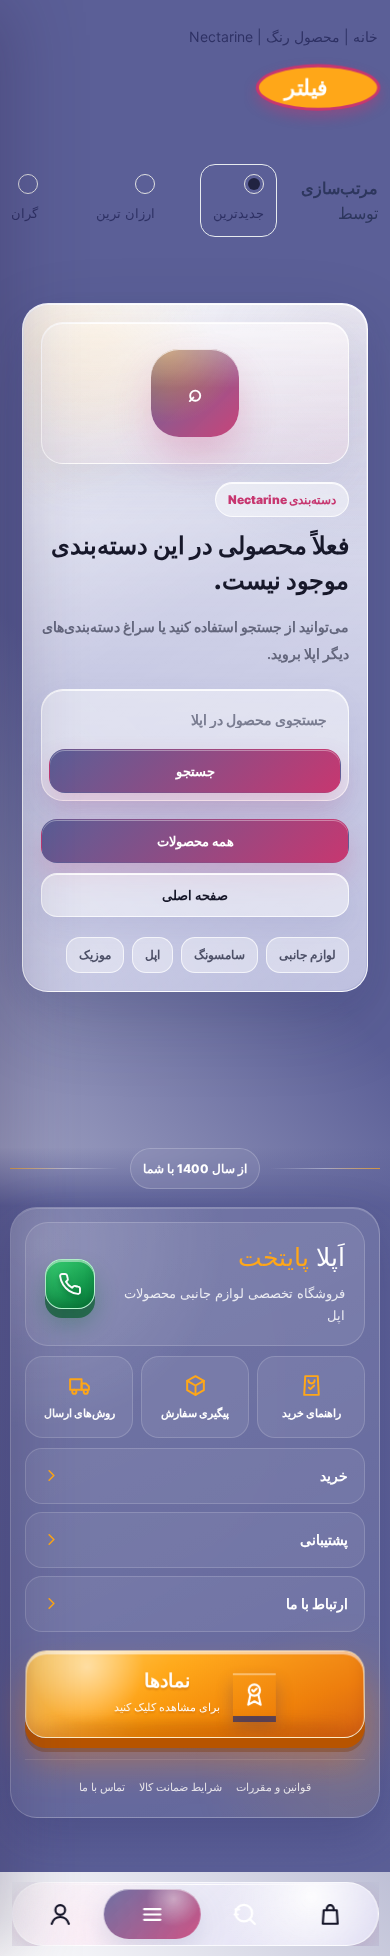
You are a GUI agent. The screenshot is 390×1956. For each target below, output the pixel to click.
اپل (152, 954)
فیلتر (306, 87)
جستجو (195, 771)
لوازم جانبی (307, 954)
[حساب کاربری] (60, 1914)
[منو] (152, 1914)
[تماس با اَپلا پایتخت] (70, 1284)
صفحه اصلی (195, 895)
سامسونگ (219, 954)
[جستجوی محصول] (245, 1914)
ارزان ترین (125, 213)
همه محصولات (195, 841)
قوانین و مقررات (273, 1787)
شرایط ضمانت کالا (180, 1787)
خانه (365, 36)
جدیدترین (238, 213)
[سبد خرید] (330, 1914)
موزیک (95, 954)
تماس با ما (102, 1787)
